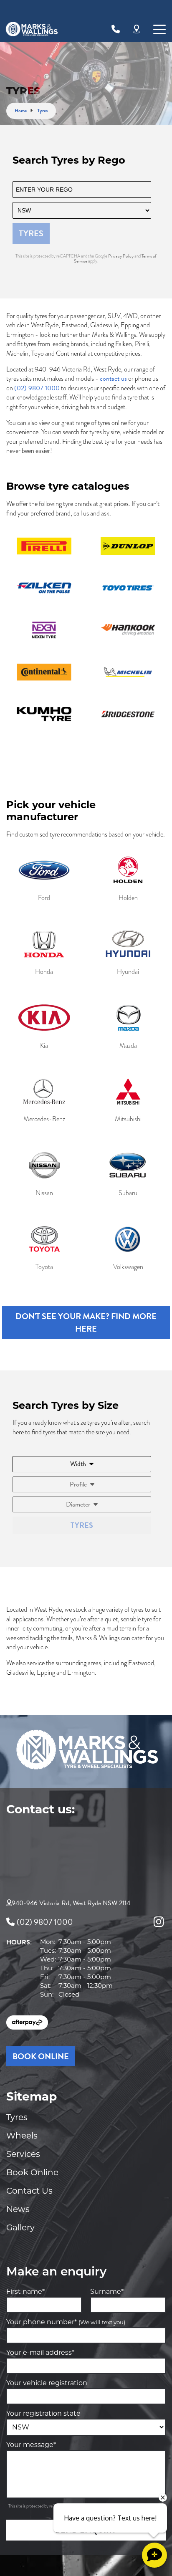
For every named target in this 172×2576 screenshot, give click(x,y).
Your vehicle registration (47, 2383)
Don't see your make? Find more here (86, 1322)
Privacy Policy (121, 256)
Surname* (107, 2292)
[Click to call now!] (116, 29)
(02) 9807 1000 (37, 388)
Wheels (22, 2136)
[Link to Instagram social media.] (159, 1922)
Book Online (32, 2172)
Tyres (17, 2117)
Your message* (31, 2445)
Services (23, 2154)
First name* (25, 2292)
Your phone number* (66, 2322)
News (18, 2209)
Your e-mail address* (40, 2352)
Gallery (20, 2227)
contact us (113, 379)
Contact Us (29, 2191)
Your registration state (43, 2413)
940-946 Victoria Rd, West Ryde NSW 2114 (71, 1903)
